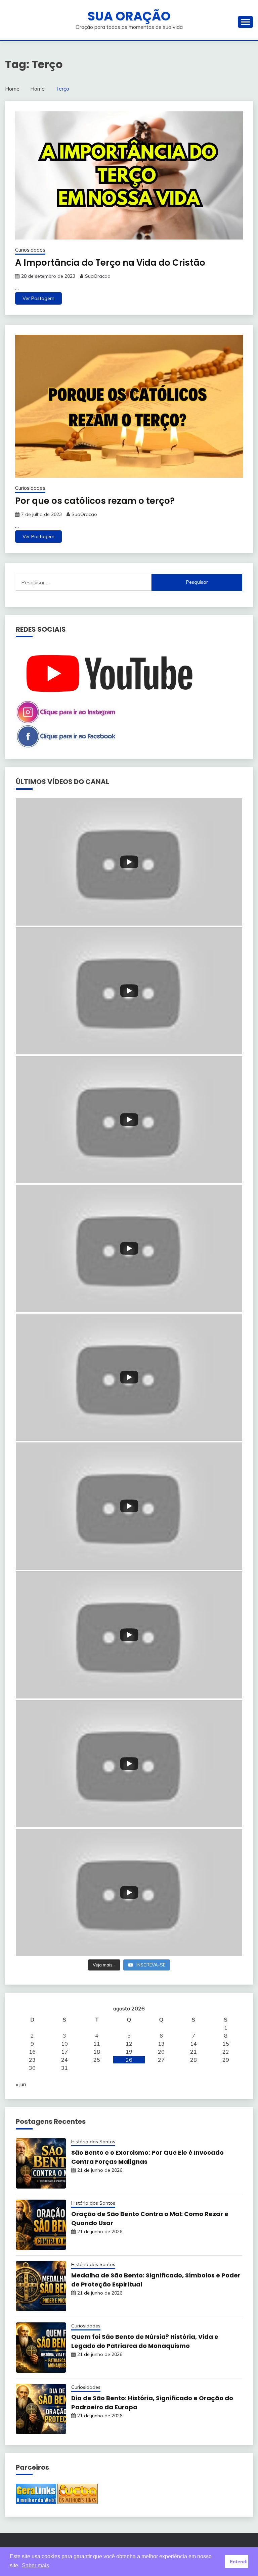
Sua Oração (129, 16)
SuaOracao (98, 276)
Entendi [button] (239, 2562)
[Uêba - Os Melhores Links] (78, 2502)
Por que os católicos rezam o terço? (95, 501)
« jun (21, 2084)
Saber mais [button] (35, 2565)
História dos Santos (93, 2142)
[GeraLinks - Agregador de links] (36, 2502)
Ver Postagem (38, 298)
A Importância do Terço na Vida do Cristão (110, 263)
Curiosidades (30, 250)
